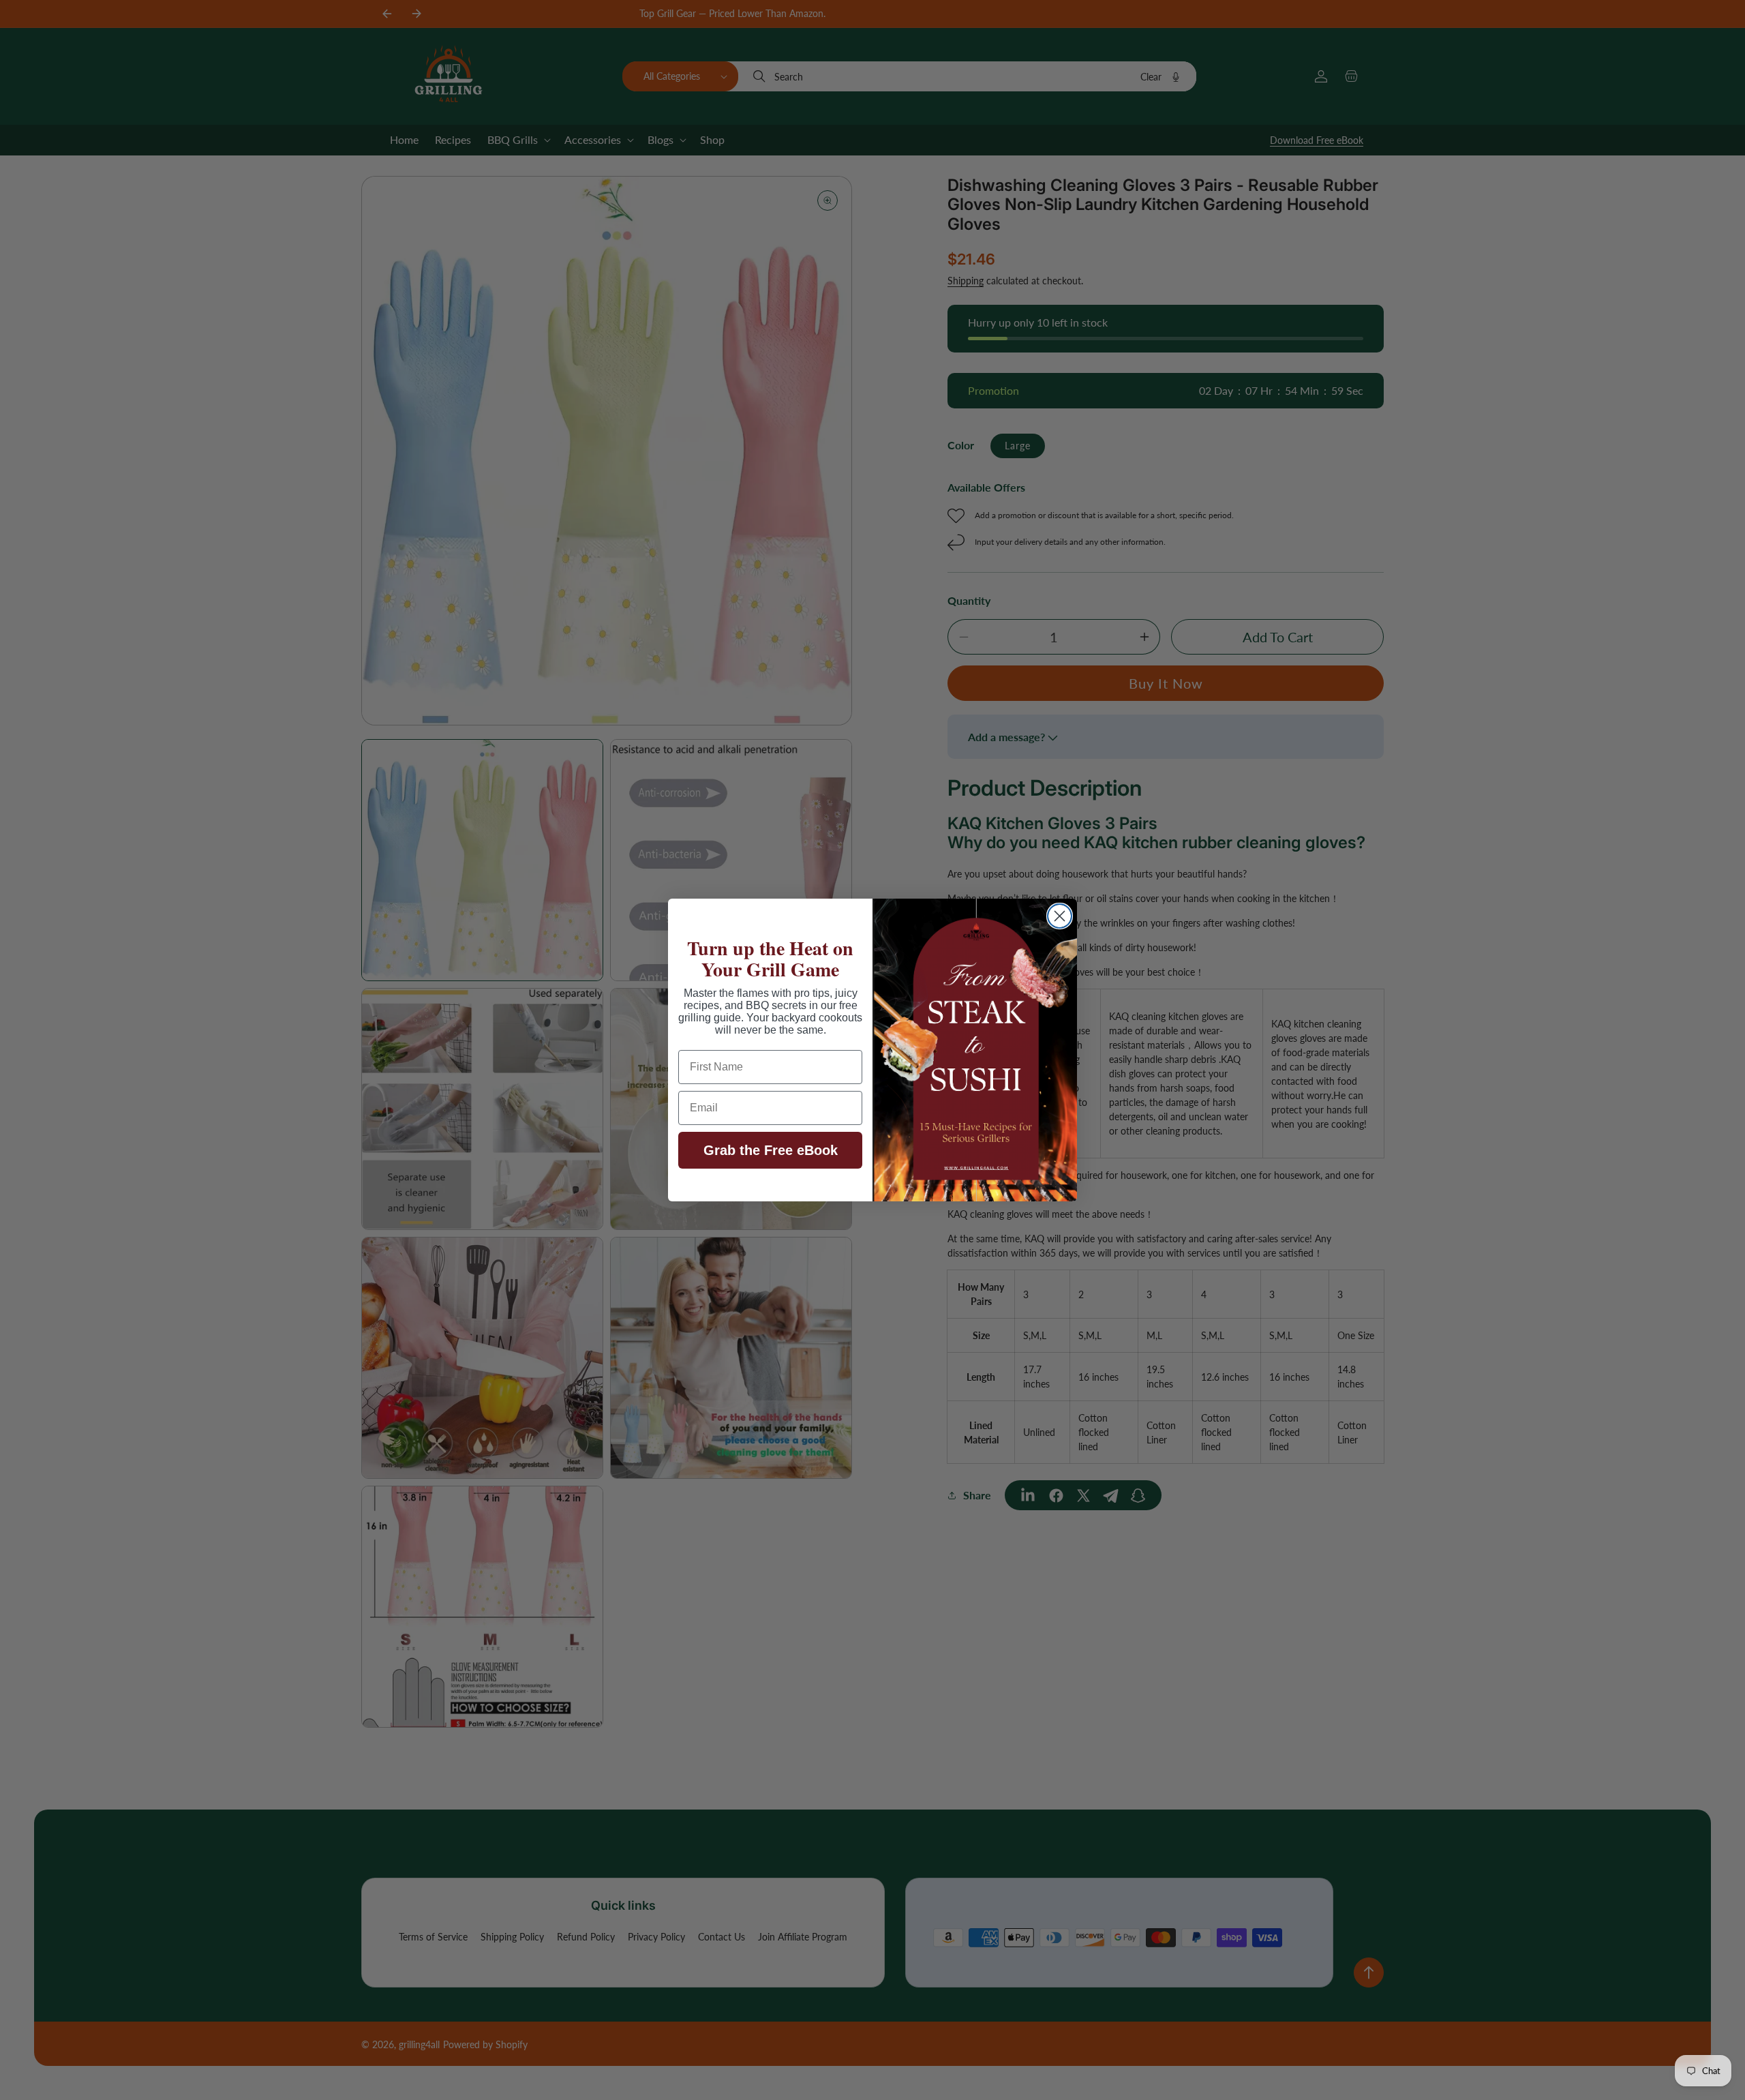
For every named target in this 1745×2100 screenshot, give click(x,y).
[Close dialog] (1060, 916)
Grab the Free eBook (771, 1150)
